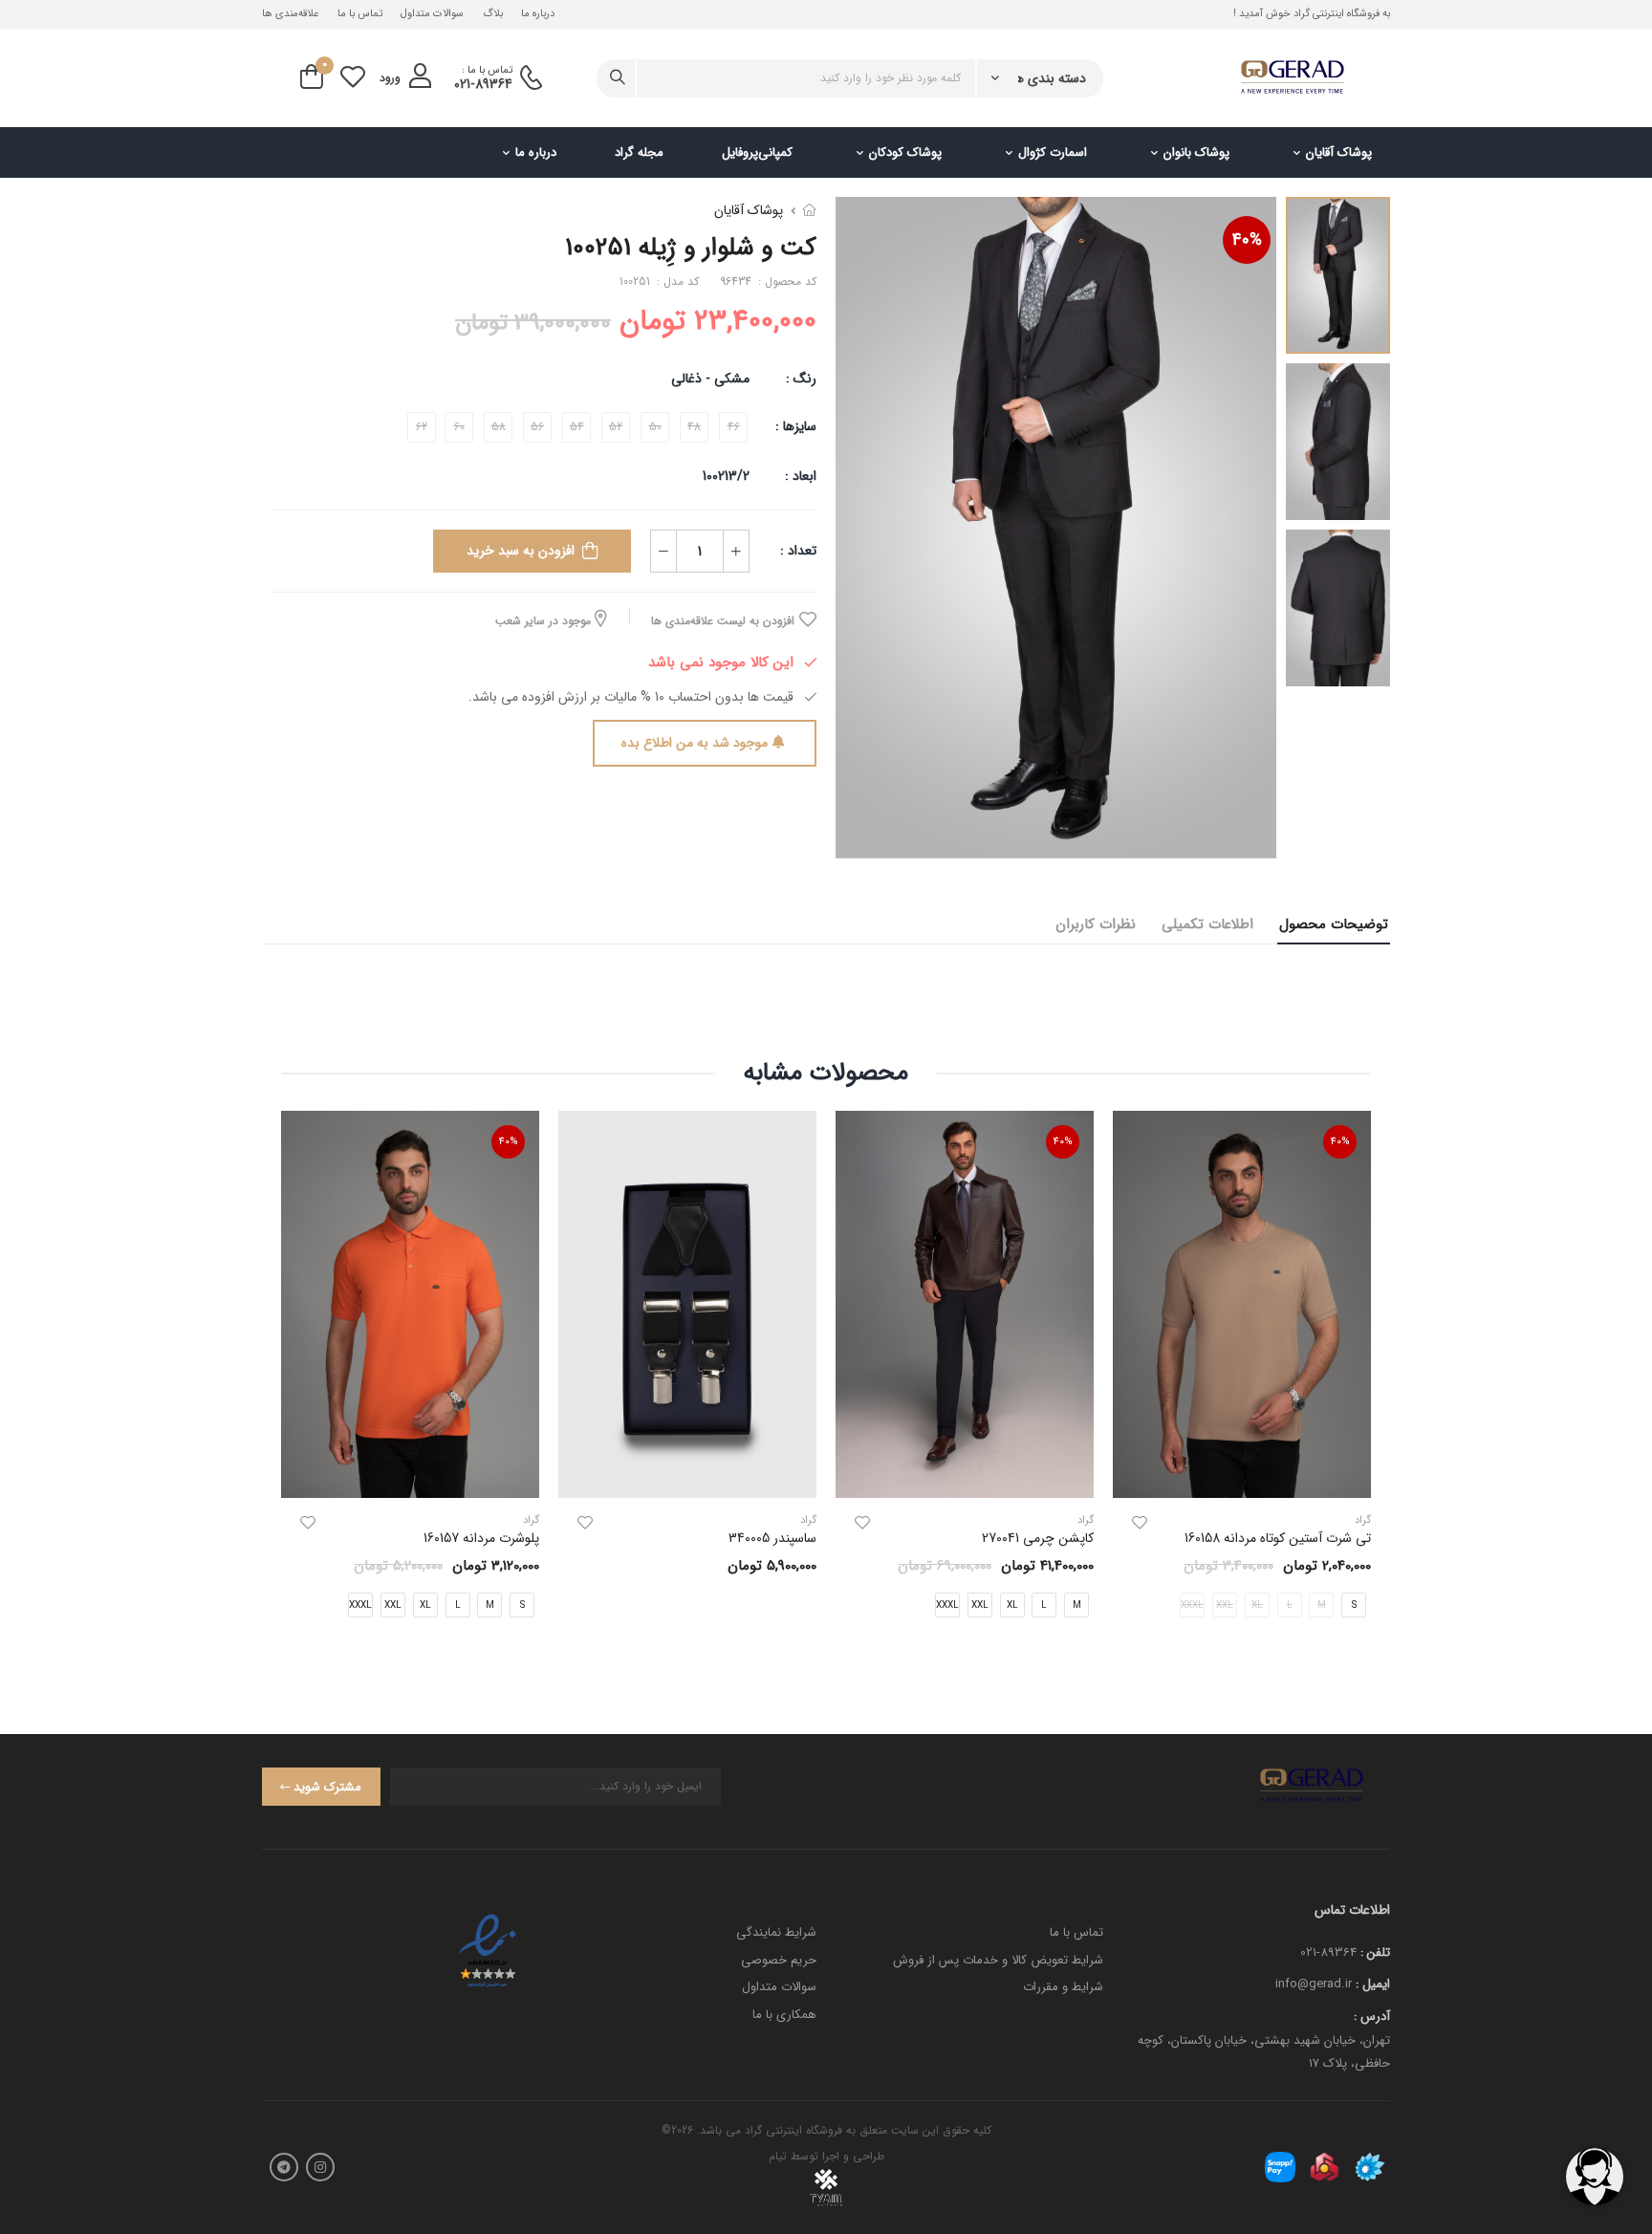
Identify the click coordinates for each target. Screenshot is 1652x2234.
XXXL (947, 1605)
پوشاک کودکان (905, 152)
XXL (980, 1605)
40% (1247, 240)
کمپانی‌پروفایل (757, 152)
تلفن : (1375, 1952)
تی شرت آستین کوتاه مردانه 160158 (1278, 1538)
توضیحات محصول (1334, 924)
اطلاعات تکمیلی (1207, 924)
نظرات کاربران (1096, 924)
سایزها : (796, 426)
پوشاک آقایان (1339, 152)
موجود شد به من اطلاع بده (695, 743)
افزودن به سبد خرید (521, 551)
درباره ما (538, 14)
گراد (1086, 1520)
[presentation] (1357, 1380)
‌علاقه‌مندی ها (290, 14)
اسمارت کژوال (1053, 152)
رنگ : (801, 379)
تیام (778, 2156)
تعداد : (798, 551)
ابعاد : (799, 476)
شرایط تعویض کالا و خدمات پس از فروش (998, 1960)
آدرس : (1372, 2017)
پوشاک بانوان (1196, 152)
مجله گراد (639, 152)
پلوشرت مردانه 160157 (481, 1538)
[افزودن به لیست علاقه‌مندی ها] (1140, 1523)
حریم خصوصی (779, 1960)
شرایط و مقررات (1063, 1987)
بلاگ (493, 14)
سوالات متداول (432, 14)
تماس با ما (360, 14)
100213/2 (726, 476)
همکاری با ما (784, 2015)
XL (1012, 1605)
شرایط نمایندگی (776, 1932)
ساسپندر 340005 (772, 1538)
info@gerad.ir (1314, 1984)
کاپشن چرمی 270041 (1038, 1538)
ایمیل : (1373, 1984)
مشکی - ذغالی (710, 379)
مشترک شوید (327, 1787)
